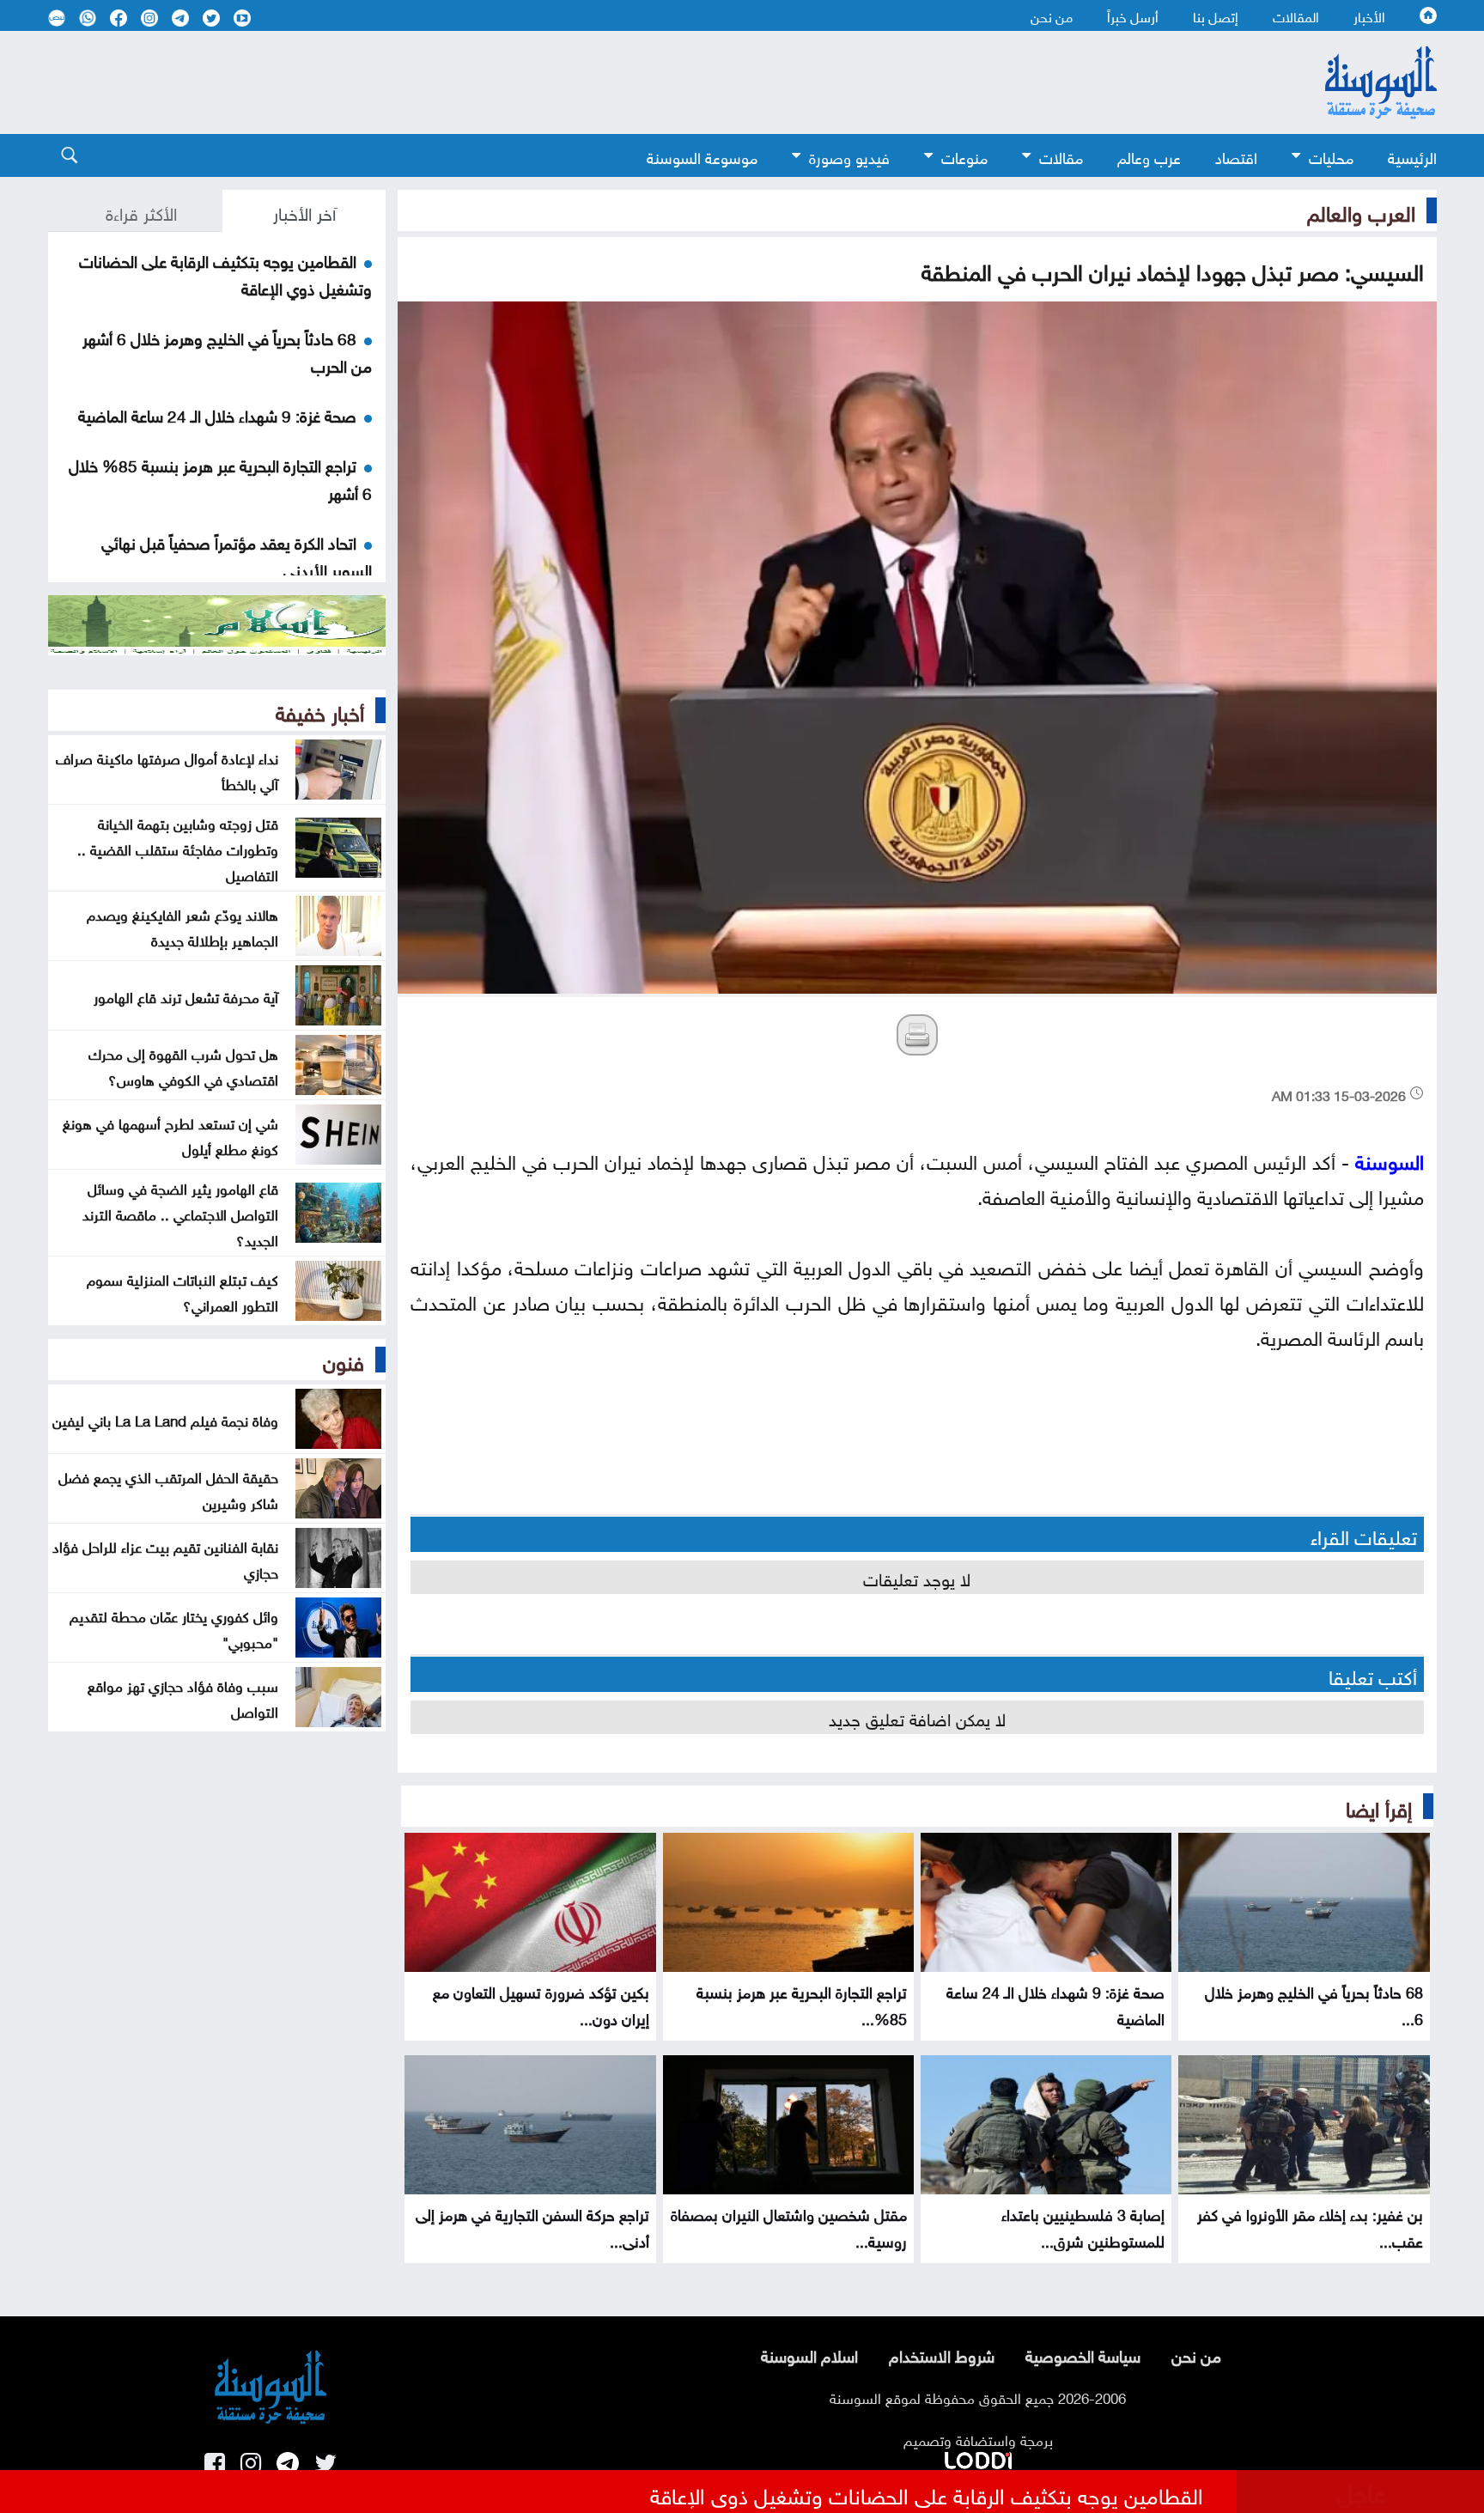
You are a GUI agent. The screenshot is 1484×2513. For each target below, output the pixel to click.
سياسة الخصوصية (1083, 2354)
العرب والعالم (1361, 210)
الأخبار (1369, 15)
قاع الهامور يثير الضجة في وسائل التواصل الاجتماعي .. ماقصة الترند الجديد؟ (180, 1213)
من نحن (1052, 15)
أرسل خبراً (1133, 15)
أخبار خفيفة (320, 710)
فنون (344, 1360)
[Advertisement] (602, 82)
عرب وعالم (1149, 156)
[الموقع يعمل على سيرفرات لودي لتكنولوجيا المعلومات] (978, 2457)
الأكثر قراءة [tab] (141, 211)
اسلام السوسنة (809, 2354)
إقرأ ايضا (1379, 1806)
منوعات (964, 156)
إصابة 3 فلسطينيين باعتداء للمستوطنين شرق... (1083, 2226)
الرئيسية (1412, 156)
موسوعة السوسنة (702, 156)
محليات (1331, 156)
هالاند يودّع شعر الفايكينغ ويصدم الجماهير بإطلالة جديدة (182, 926)
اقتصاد (1236, 156)
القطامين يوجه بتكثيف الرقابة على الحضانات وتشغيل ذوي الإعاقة (927, 2493)
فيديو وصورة (849, 156)
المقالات (1296, 15)
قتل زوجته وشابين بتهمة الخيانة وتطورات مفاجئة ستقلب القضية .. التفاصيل (178, 848)
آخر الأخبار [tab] (304, 211)
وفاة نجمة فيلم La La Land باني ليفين (165, 1419)
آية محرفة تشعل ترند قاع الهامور (186, 995)
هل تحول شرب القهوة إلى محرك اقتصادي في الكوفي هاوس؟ (183, 1065)
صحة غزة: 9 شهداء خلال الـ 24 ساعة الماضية (217, 414)
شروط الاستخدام (942, 2354)
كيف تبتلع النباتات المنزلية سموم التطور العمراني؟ (182, 1291)
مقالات (1061, 156)
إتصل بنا (1216, 15)
